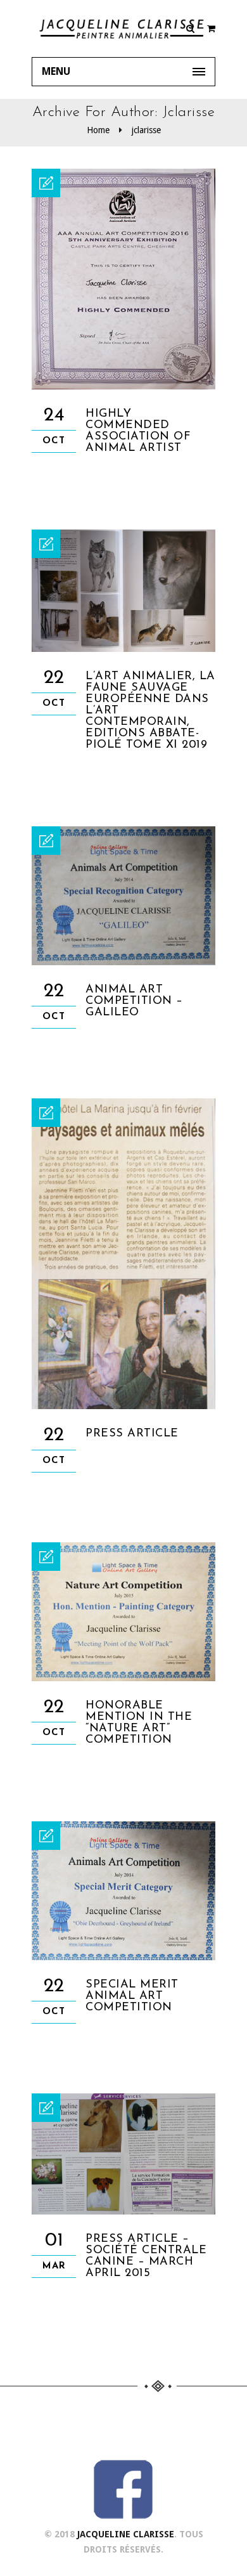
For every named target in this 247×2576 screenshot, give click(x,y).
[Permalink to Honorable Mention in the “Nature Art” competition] (123, 1678)
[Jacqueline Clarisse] (123, 29)
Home (98, 130)
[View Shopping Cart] (211, 29)
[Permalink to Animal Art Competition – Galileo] (123, 962)
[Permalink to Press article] (123, 1406)
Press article (132, 1434)
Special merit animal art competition (132, 1996)
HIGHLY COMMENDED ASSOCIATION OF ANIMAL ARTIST (138, 431)
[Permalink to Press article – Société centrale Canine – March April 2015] (123, 2211)
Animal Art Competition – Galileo (134, 1001)
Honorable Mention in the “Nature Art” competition (139, 1723)
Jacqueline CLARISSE (126, 2534)
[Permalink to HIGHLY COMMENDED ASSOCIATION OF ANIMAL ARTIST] (123, 386)
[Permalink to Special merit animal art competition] (123, 1957)
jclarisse (146, 130)
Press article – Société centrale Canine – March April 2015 (146, 2256)
